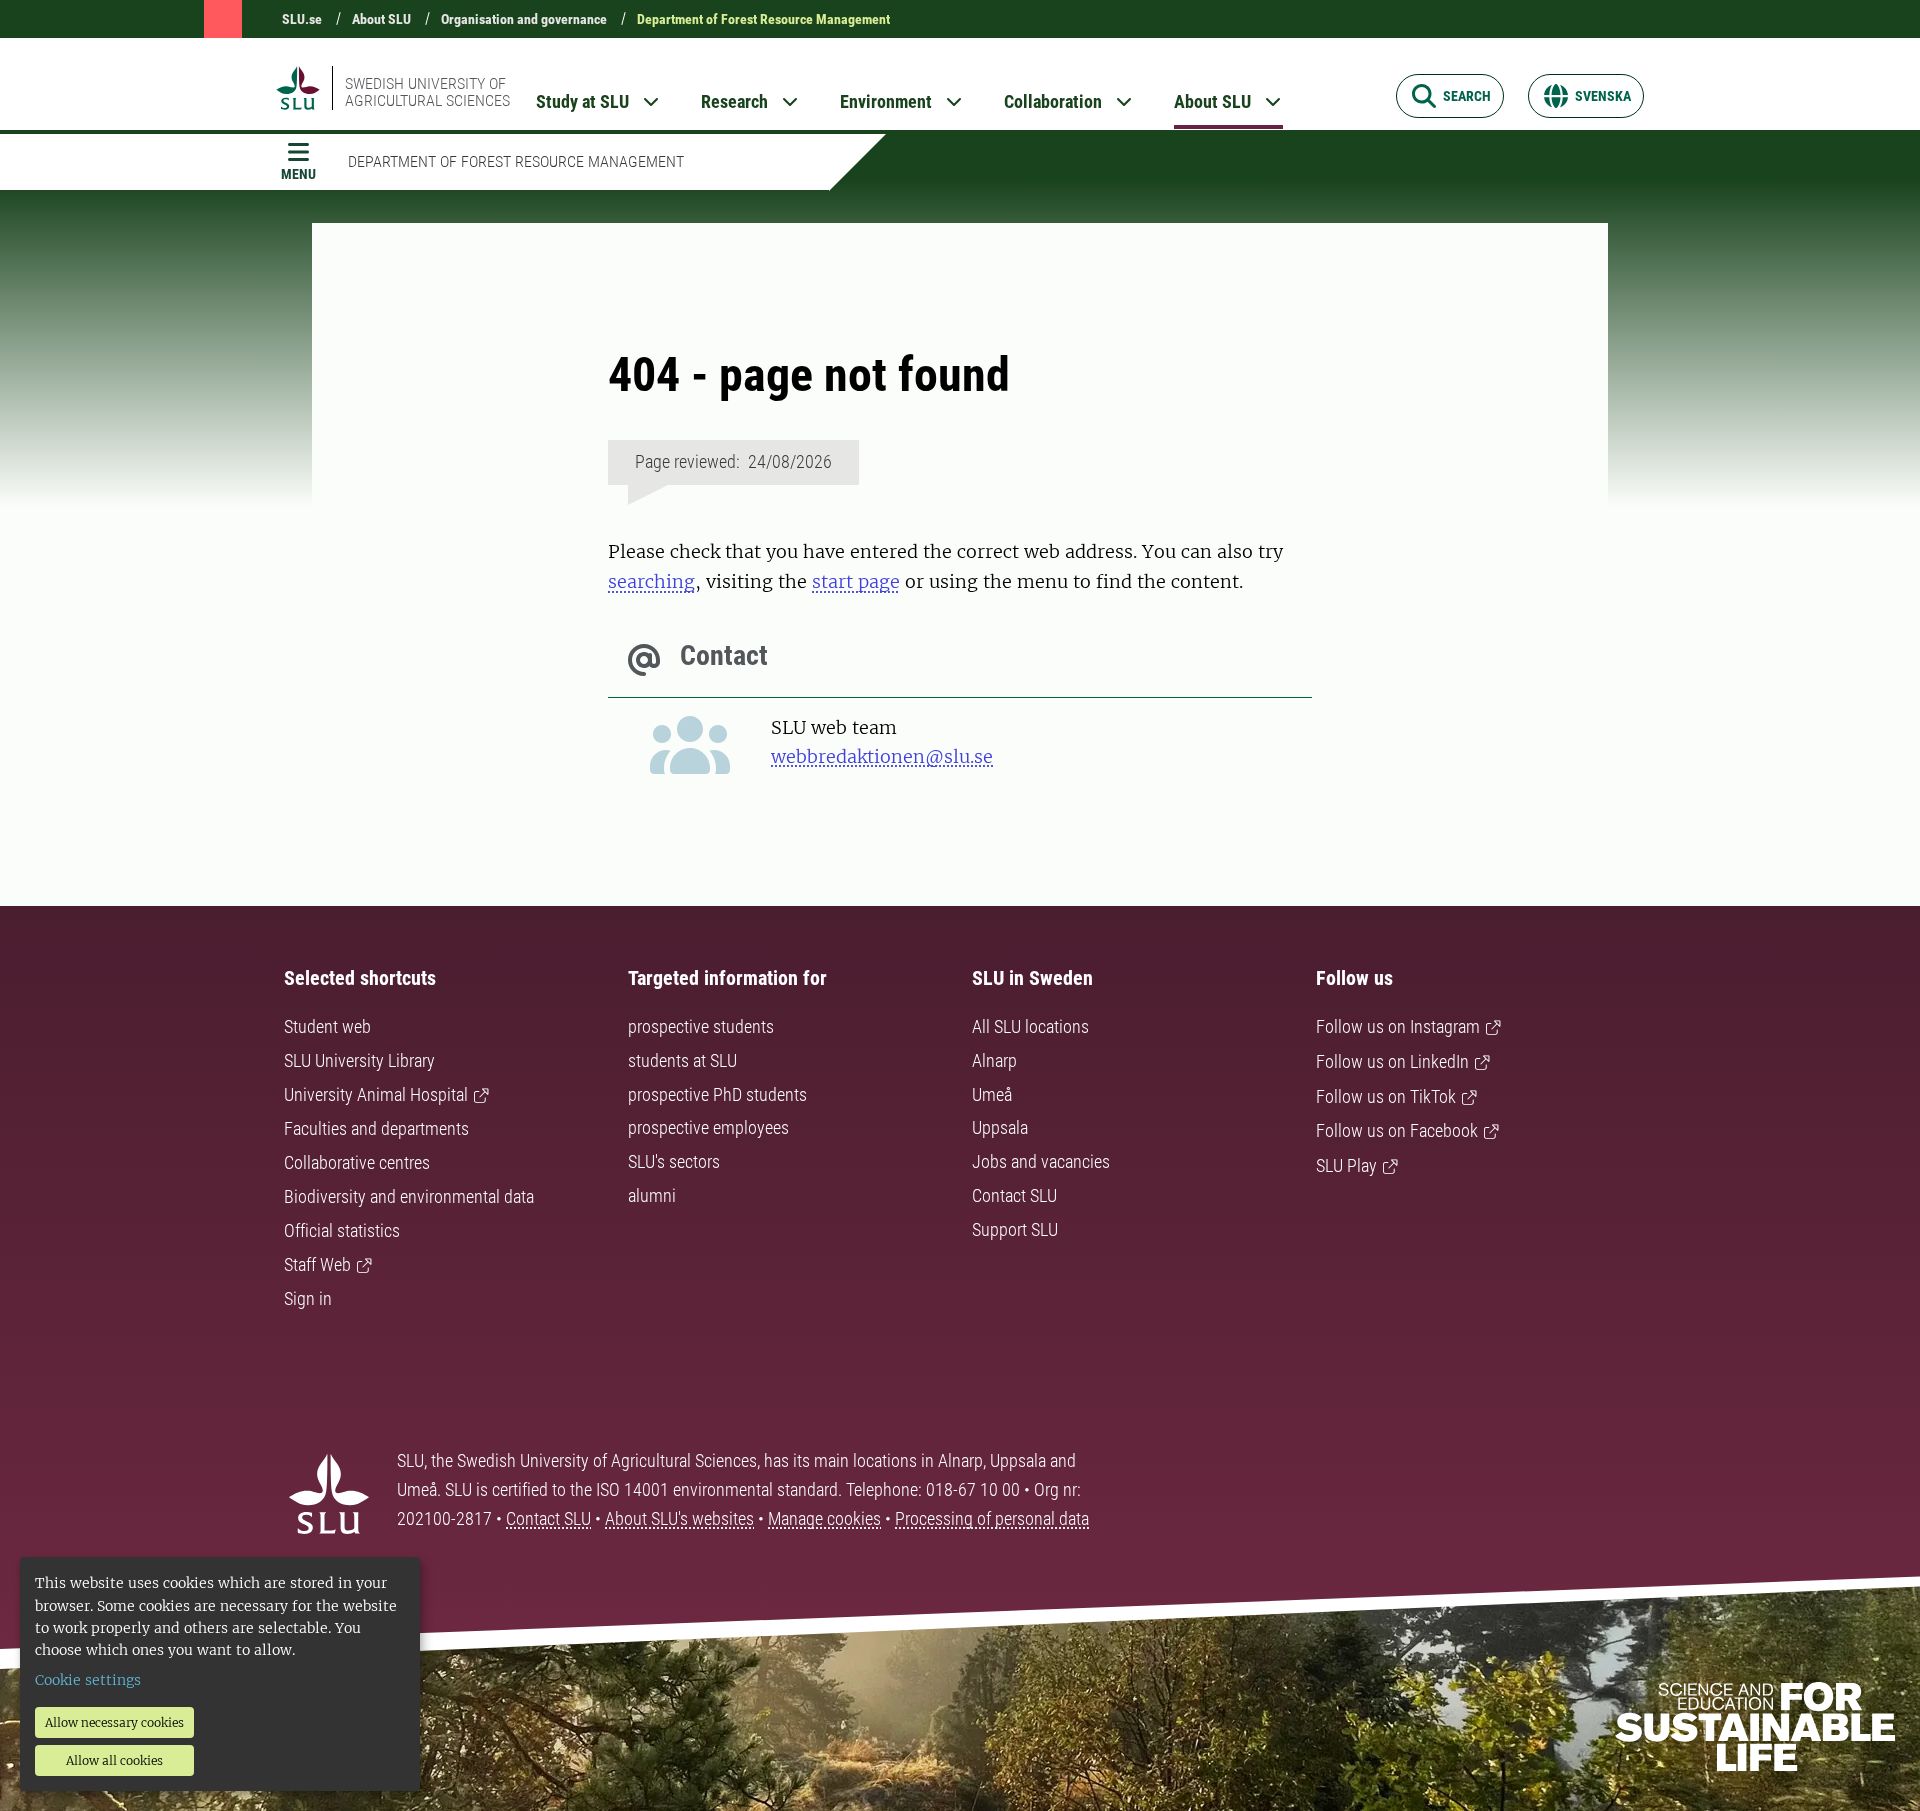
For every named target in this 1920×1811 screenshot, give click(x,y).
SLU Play (1346, 1165)
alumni (652, 1195)
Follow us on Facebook (1397, 1130)
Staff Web (317, 1264)
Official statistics (342, 1230)
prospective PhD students (717, 1094)
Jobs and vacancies (1041, 1161)
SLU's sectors (674, 1161)
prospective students (701, 1026)
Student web (327, 1026)
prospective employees (708, 1127)
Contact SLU (1014, 1195)
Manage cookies (824, 1518)
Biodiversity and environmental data (409, 1196)
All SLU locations (1030, 1026)
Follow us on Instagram (1398, 1026)
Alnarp (994, 1060)
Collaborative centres (357, 1162)
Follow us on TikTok (1386, 1096)
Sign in (308, 1298)
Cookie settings (88, 1680)
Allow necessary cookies (114, 1722)
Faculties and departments (376, 1128)
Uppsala (1000, 1127)
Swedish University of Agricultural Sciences (427, 92)
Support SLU (1015, 1229)
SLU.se (302, 19)
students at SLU (682, 1060)
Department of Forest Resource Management (763, 19)
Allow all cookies (114, 1760)
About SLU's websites (679, 1518)
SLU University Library (359, 1060)
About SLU (381, 19)
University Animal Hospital (376, 1094)
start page (856, 581)
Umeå (992, 1094)
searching (651, 581)
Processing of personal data (992, 1518)
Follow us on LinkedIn (1392, 1061)
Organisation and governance (524, 19)
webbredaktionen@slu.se (882, 756)
